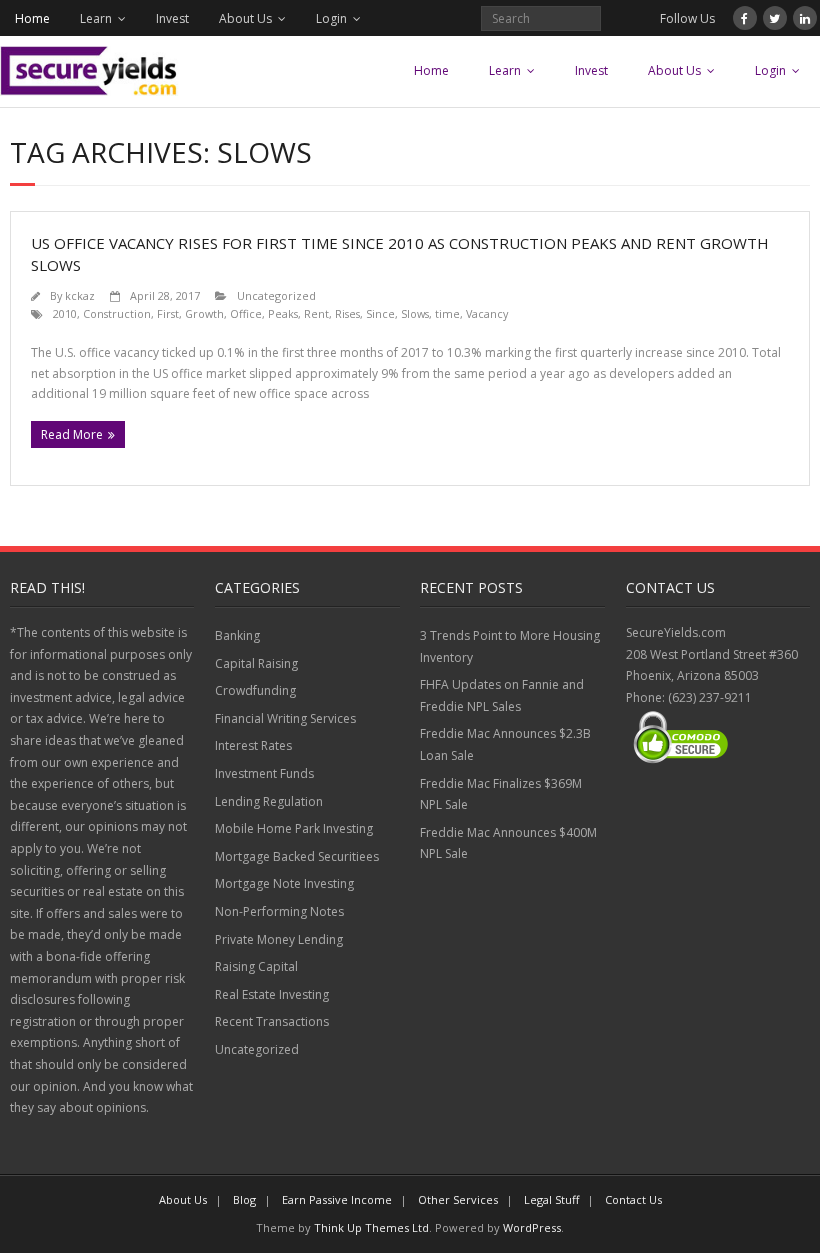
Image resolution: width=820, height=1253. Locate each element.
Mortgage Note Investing (284, 883)
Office (246, 313)
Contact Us (633, 1199)
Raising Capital (256, 966)
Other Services (458, 1199)
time (447, 313)
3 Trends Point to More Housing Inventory (510, 646)
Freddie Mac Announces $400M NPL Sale (508, 843)
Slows (415, 313)
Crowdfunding (255, 690)
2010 (65, 313)
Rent (316, 313)
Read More (72, 434)
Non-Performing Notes (279, 911)
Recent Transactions (272, 1021)
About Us (245, 18)
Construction (117, 313)
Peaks (283, 313)
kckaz (80, 295)
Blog (244, 1199)
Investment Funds (264, 773)
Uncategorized (276, 295)
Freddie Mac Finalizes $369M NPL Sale (501, 794)
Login (331, 18)
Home (32, 18)
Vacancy (487, 313)
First (168, 313)
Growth (204, 313)
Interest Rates (253, 745)
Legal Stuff (551, 1199)
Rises (347, 313)
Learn (96, 18)
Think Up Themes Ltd (371, 1227)
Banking (237, 635)
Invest (172, 18)
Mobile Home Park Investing (294, 828)
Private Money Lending (279, 939)
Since (380, 313)
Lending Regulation (269, 801)
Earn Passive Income (337, 1199)
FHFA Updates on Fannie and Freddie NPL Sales (502, 695)
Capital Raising (256, 663)
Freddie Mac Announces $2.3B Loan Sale (505, 744)
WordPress (532, 1227)
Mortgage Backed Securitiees (297, 856)
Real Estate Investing (272, 994)
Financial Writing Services (285, 718)
